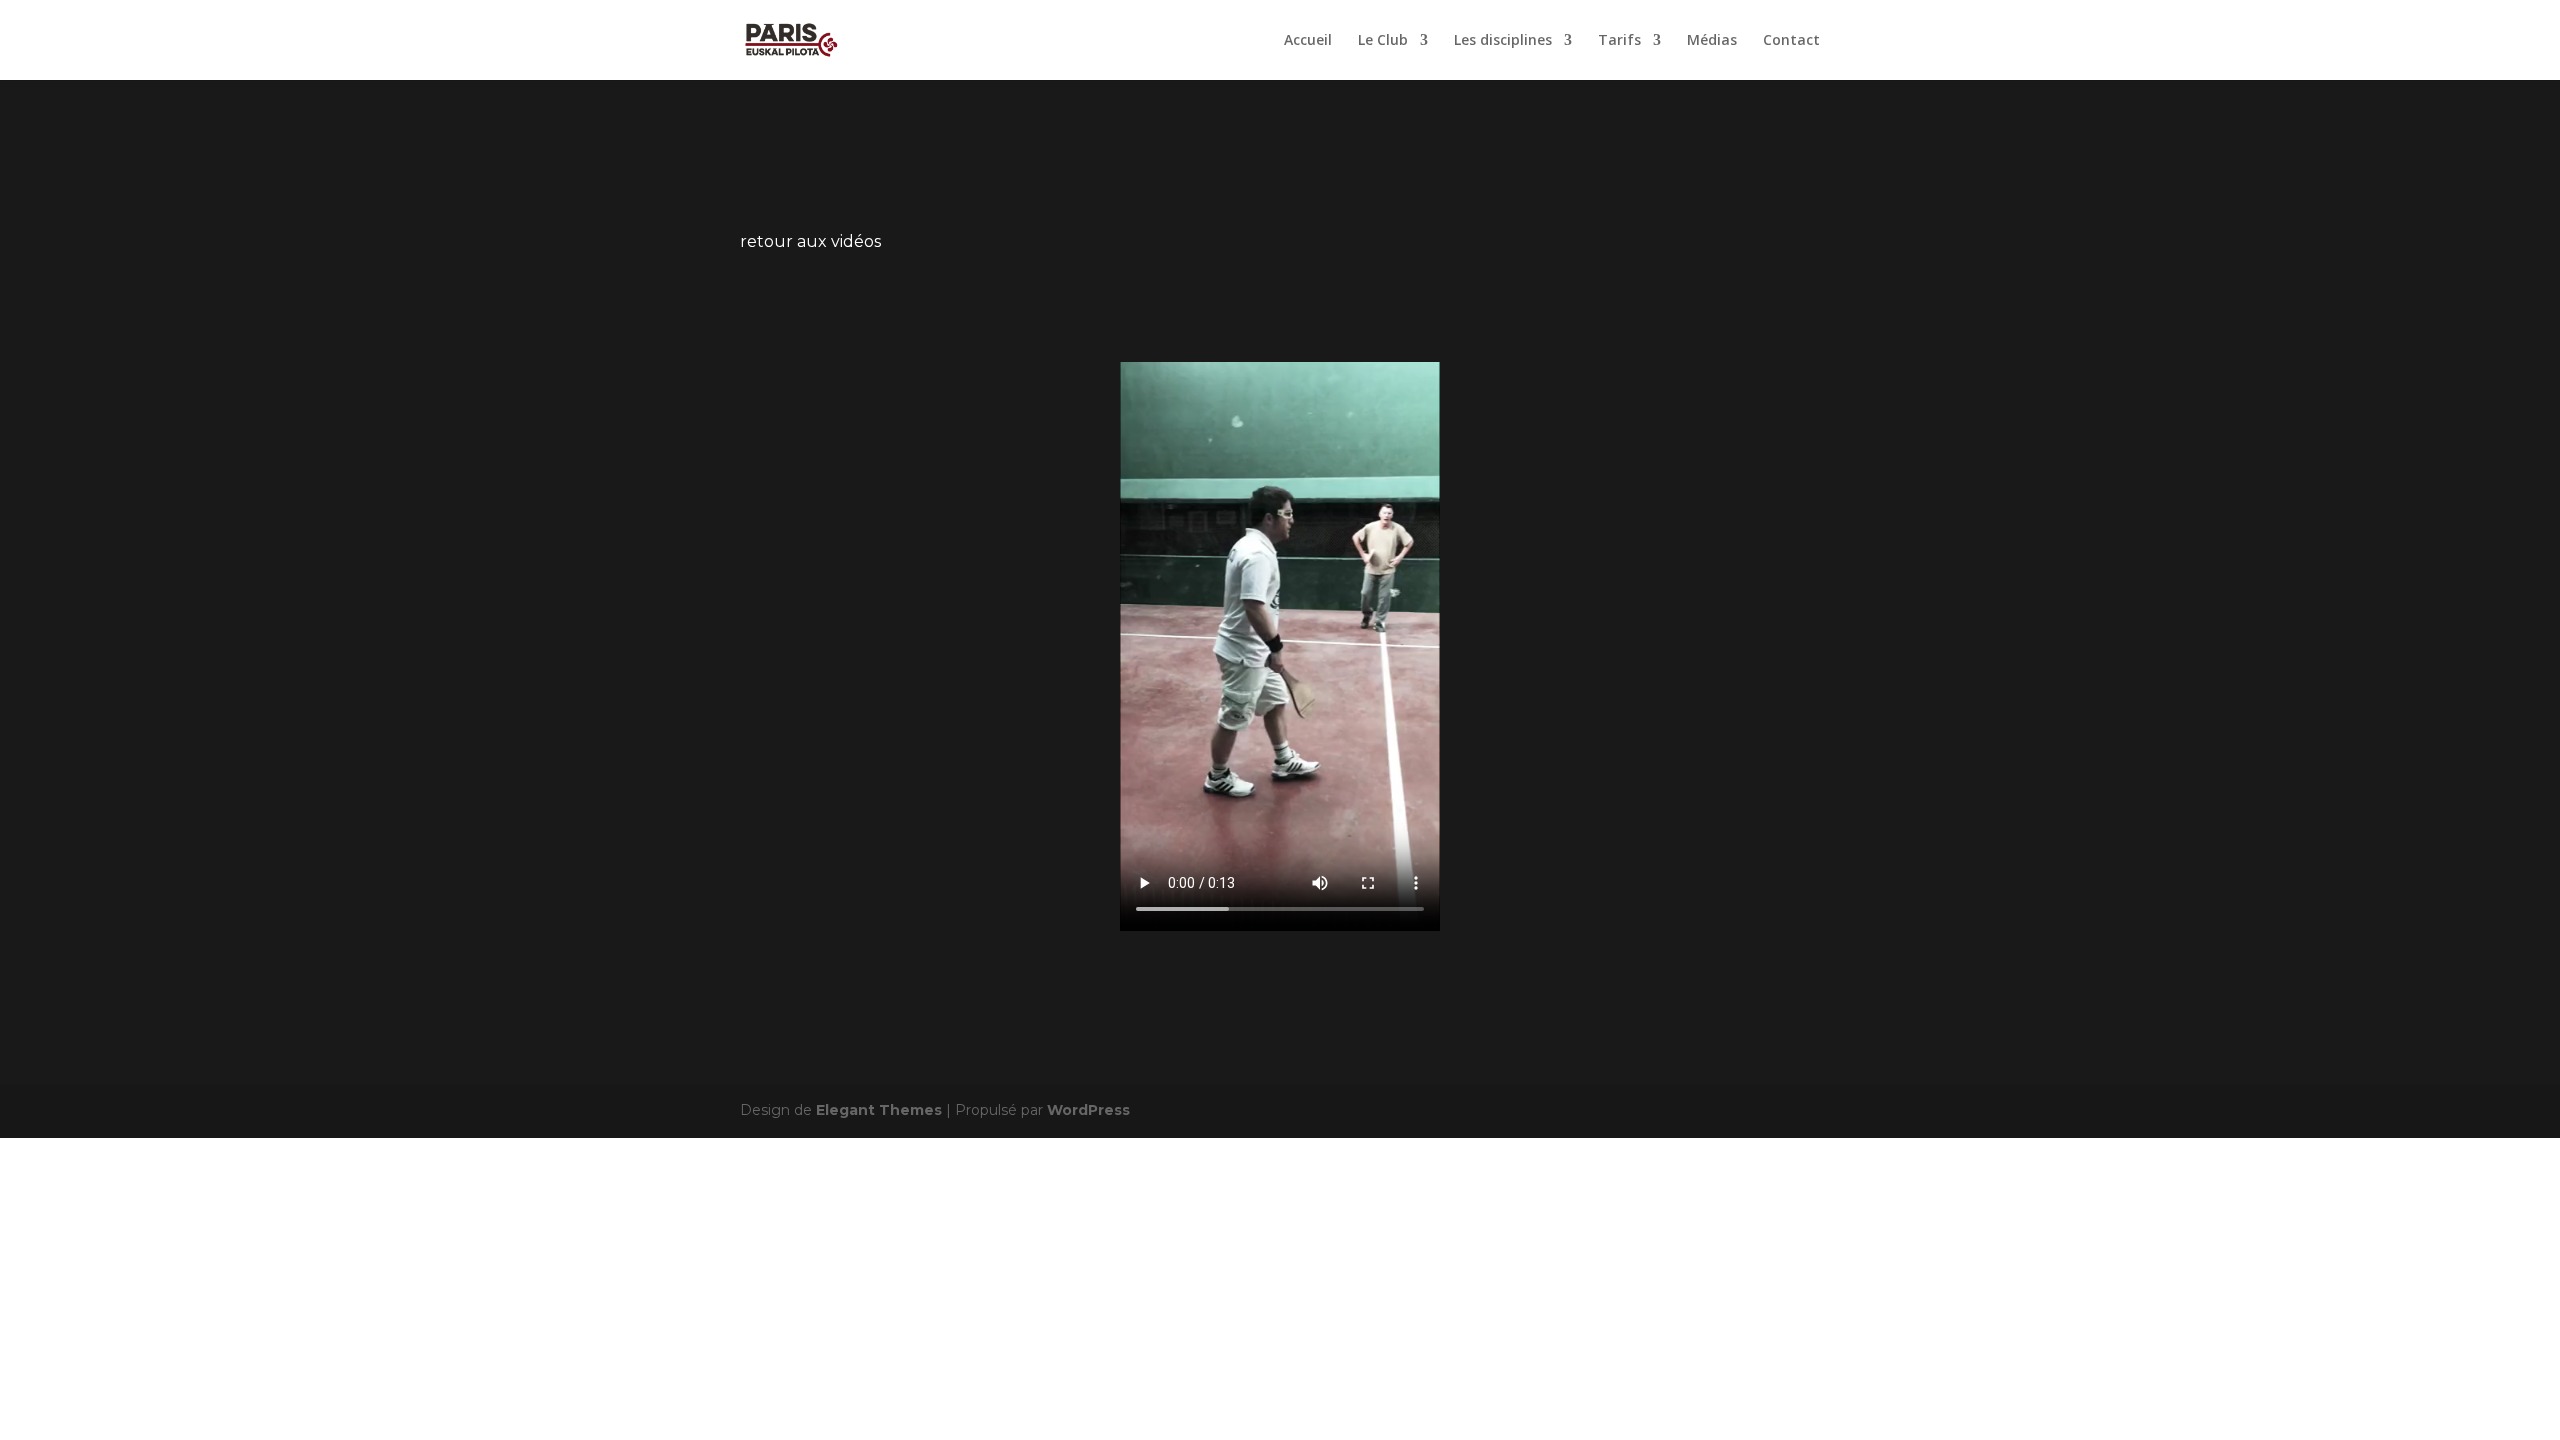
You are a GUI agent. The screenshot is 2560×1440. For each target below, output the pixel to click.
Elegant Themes (879, 1110)
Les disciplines (1503, 41)
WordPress (1088, 1110)
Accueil (1308, 41)
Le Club (1383, 41)
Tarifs (1619, 41)
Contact (1791, 41)
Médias (1712, 41)
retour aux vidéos (810, 241)
